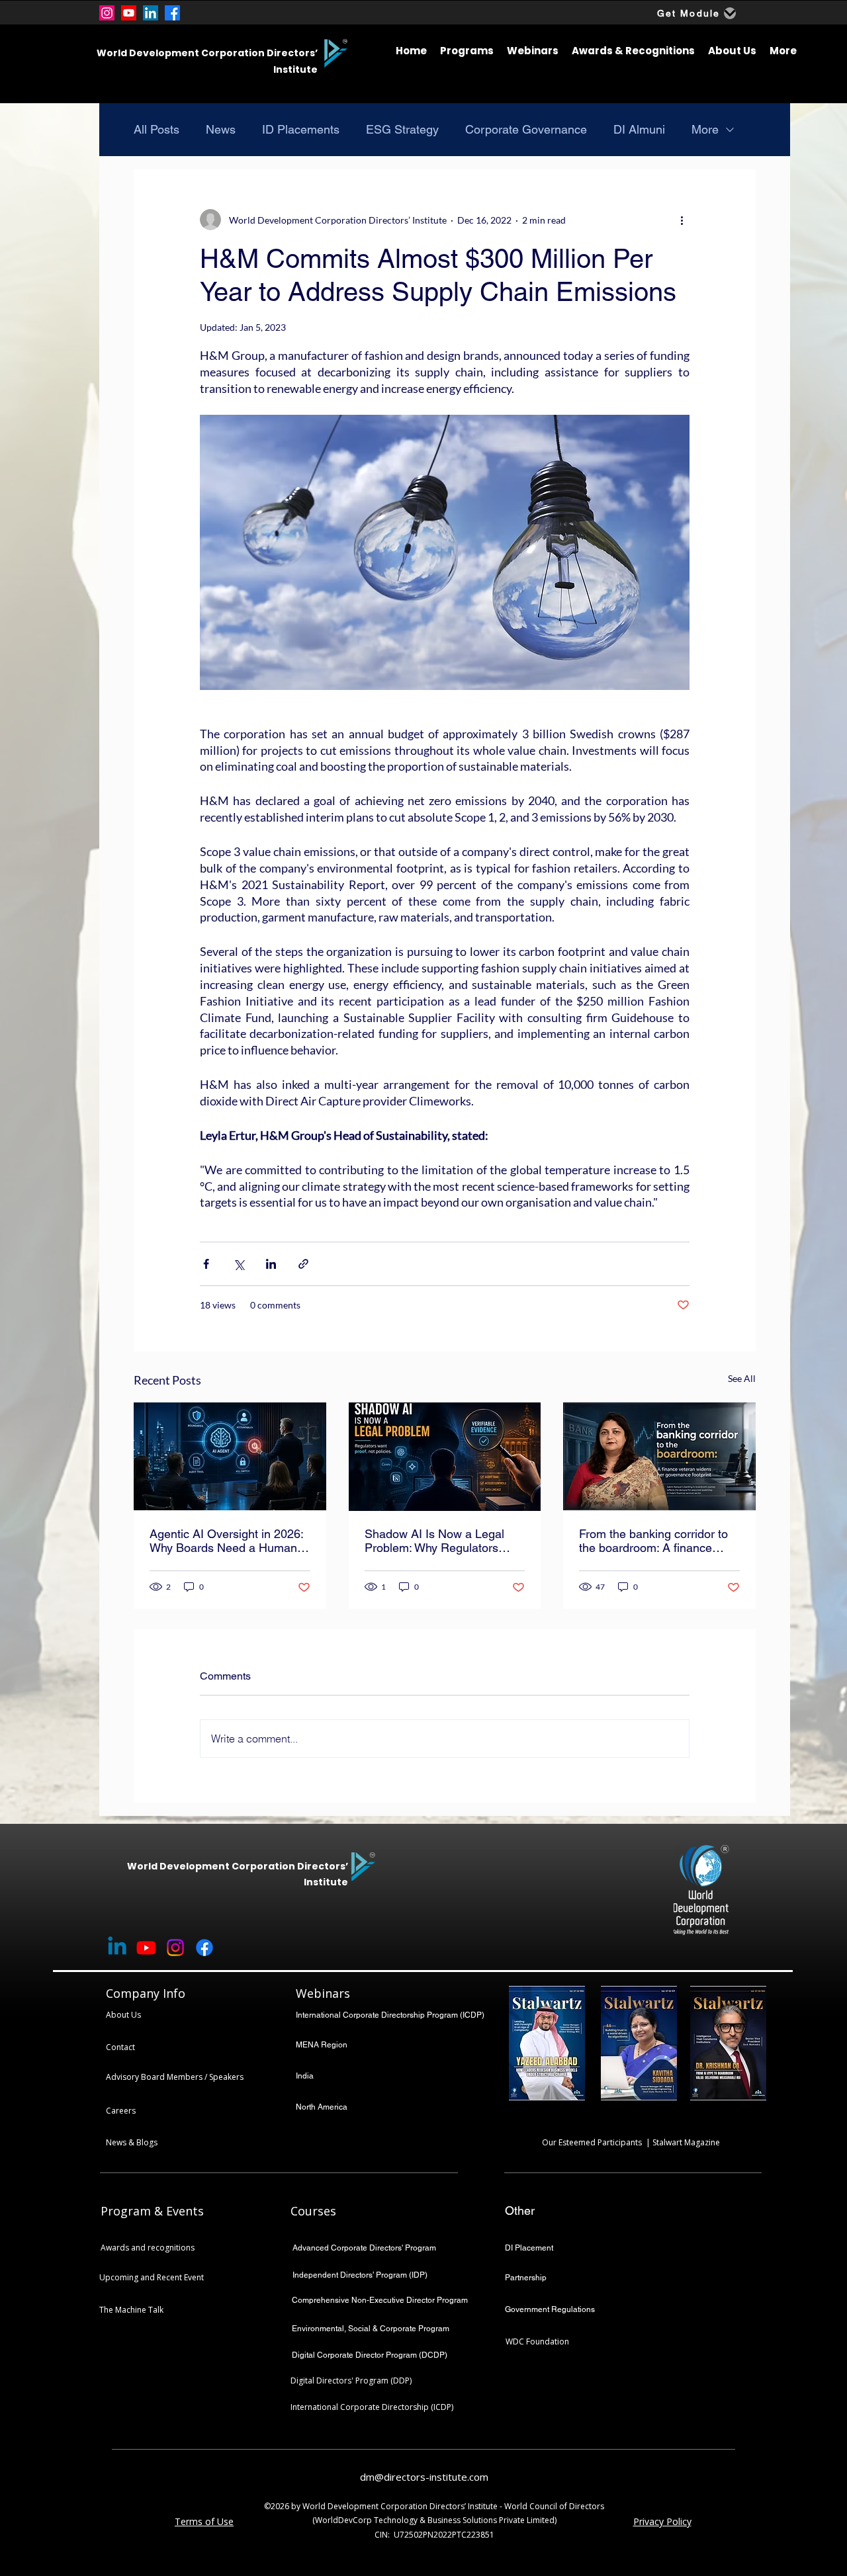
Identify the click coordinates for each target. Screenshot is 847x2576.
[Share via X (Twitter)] (239, 1264)
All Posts (156, 129)
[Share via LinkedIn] (271, 1264)
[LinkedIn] (151, 13)
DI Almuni (639, 129)
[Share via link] (303, 1264)
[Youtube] (129, 13)
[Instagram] (107, 13)
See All (742, 1378)
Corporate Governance (526, 129)
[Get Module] (730, 13)
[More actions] (682, 220)
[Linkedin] (117, 1948)
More (705, 129)
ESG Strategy (402, 129)
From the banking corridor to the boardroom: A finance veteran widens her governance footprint (653, 1541)
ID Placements (301, 129)
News (221, 129)
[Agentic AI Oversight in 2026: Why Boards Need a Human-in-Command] (230, 1456)
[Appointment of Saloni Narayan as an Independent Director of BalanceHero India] (659, 1456)
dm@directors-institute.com (424, 2477)
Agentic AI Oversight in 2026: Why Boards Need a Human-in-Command (226, 1541)
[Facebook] (172, 13)
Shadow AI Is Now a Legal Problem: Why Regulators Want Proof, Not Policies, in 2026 (436, 1541)
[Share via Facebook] (206, 1264)
